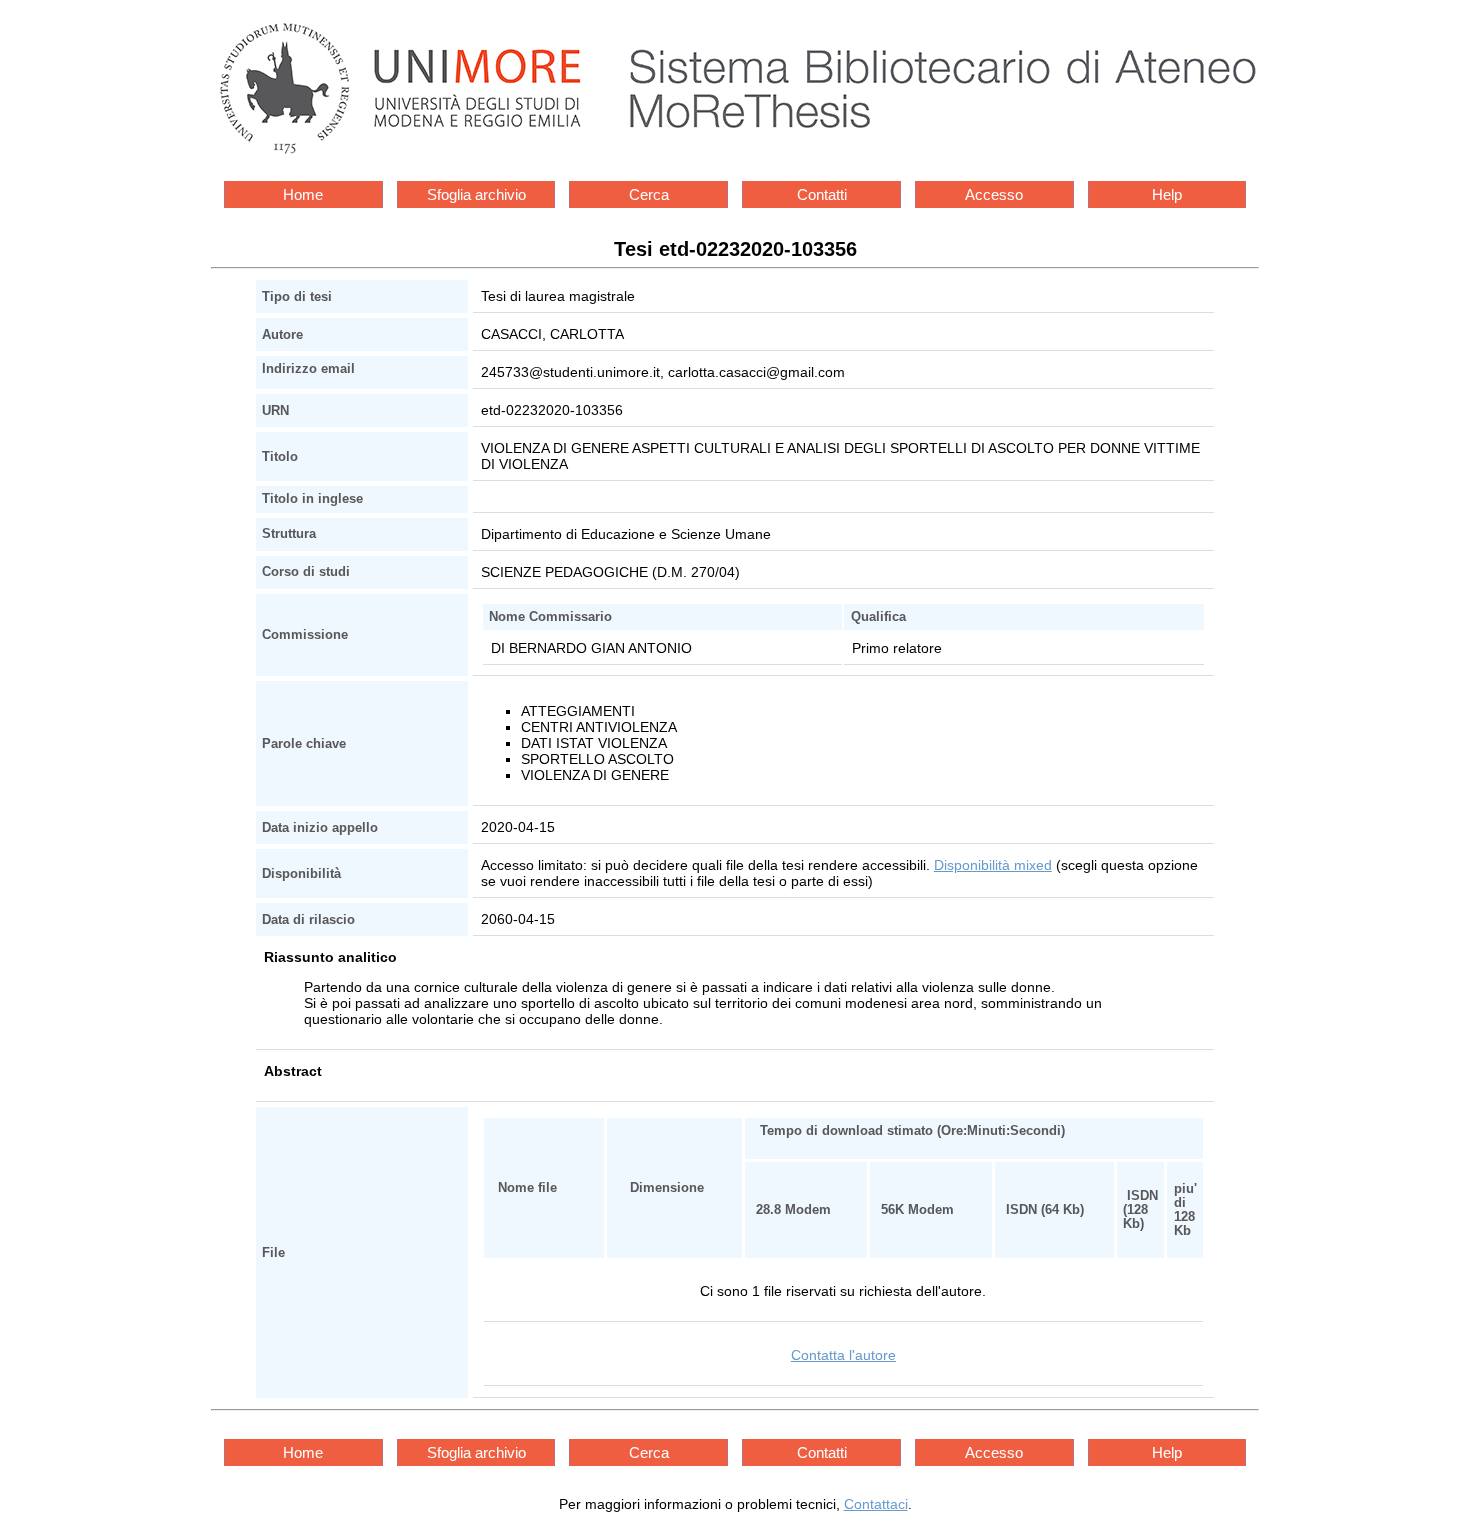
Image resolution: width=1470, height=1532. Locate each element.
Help (1167, 194)
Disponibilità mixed (993, 865)
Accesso (994, 194)
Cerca (649, 194)
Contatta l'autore (843, 1355)
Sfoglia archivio (476, 194)
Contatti (822, 194)
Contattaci (876, 1504)
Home (303, 194)
